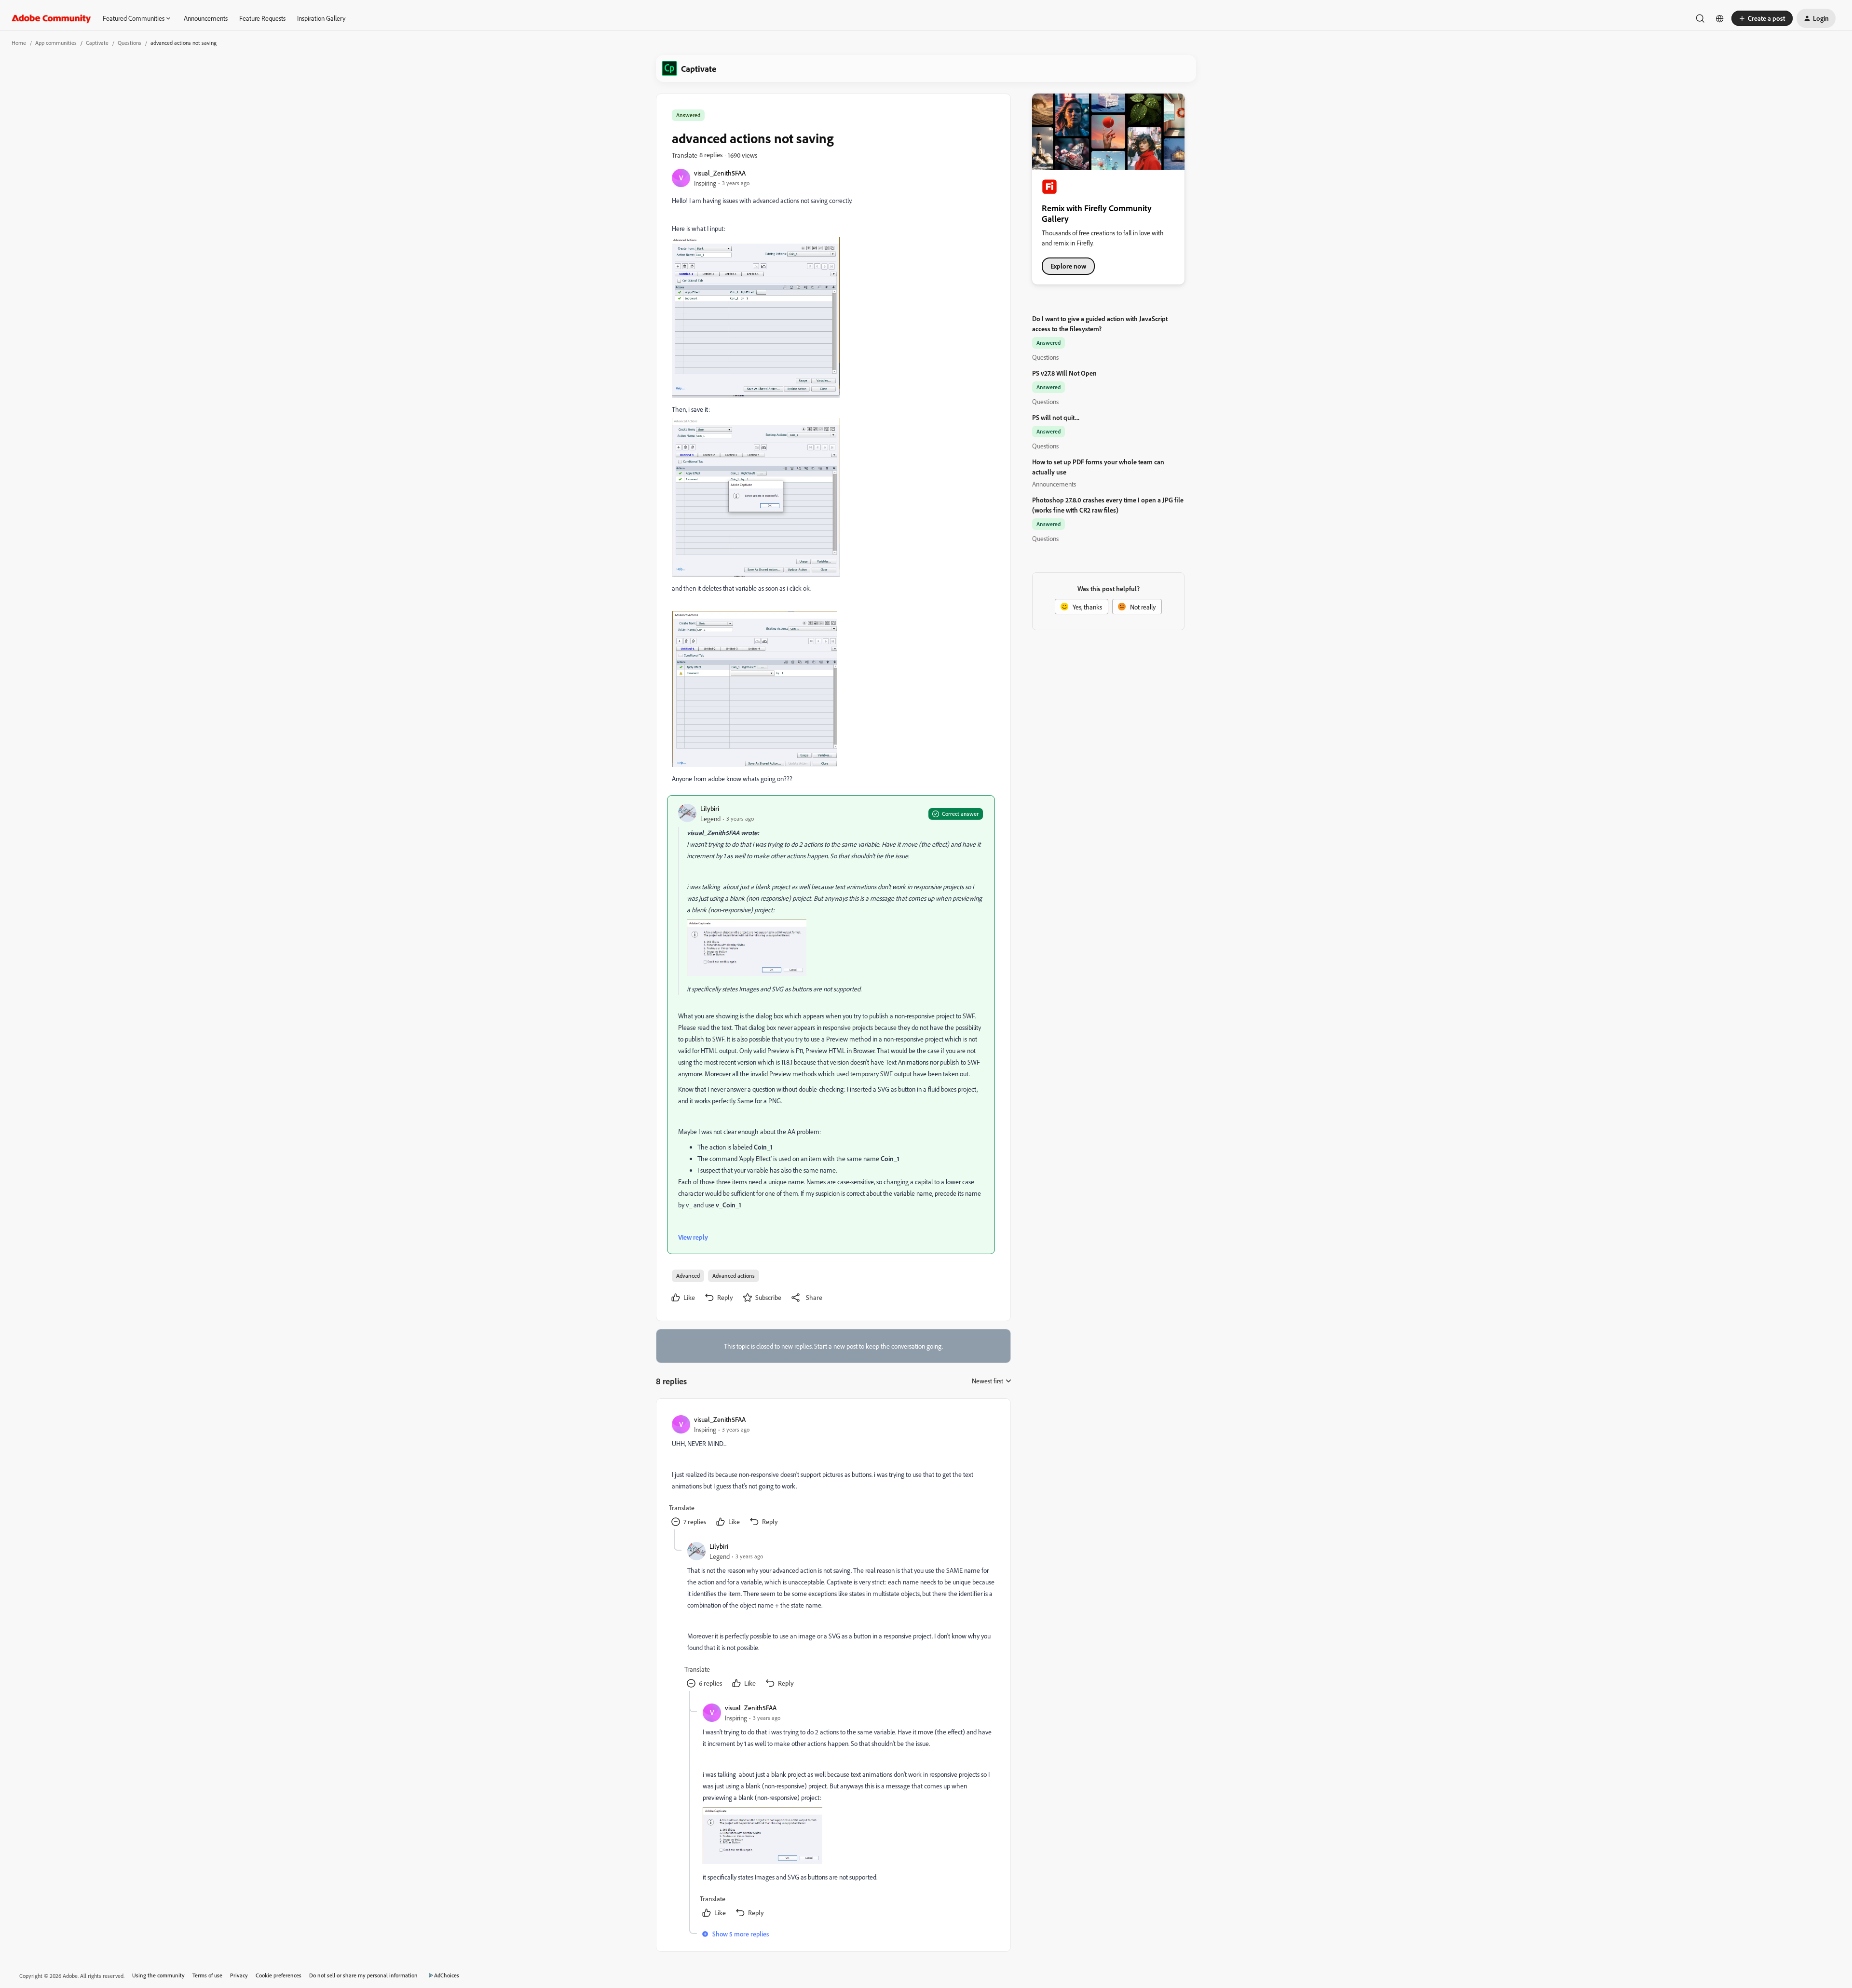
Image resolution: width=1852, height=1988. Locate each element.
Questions (129, 43)
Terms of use (207, 1975)
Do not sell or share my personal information (363, 1975)
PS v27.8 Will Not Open (1064, 373)
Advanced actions (734, 1276)
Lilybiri (710, 808)
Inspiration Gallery (321, 18)
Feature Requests (262, 18)
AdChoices (447, 1975)
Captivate (97, 43)
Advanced (688, 1276)
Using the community (158, 1975)
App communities (56, 43)
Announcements (206, 18)
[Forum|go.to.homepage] (51, 18)
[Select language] (1720, 18)
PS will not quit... (1056, 417)
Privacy (239, 1975)
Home (19, 43)
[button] (1762, 18)
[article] (833, 1472)
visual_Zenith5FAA (720, 173)
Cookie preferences (279, 1975)
